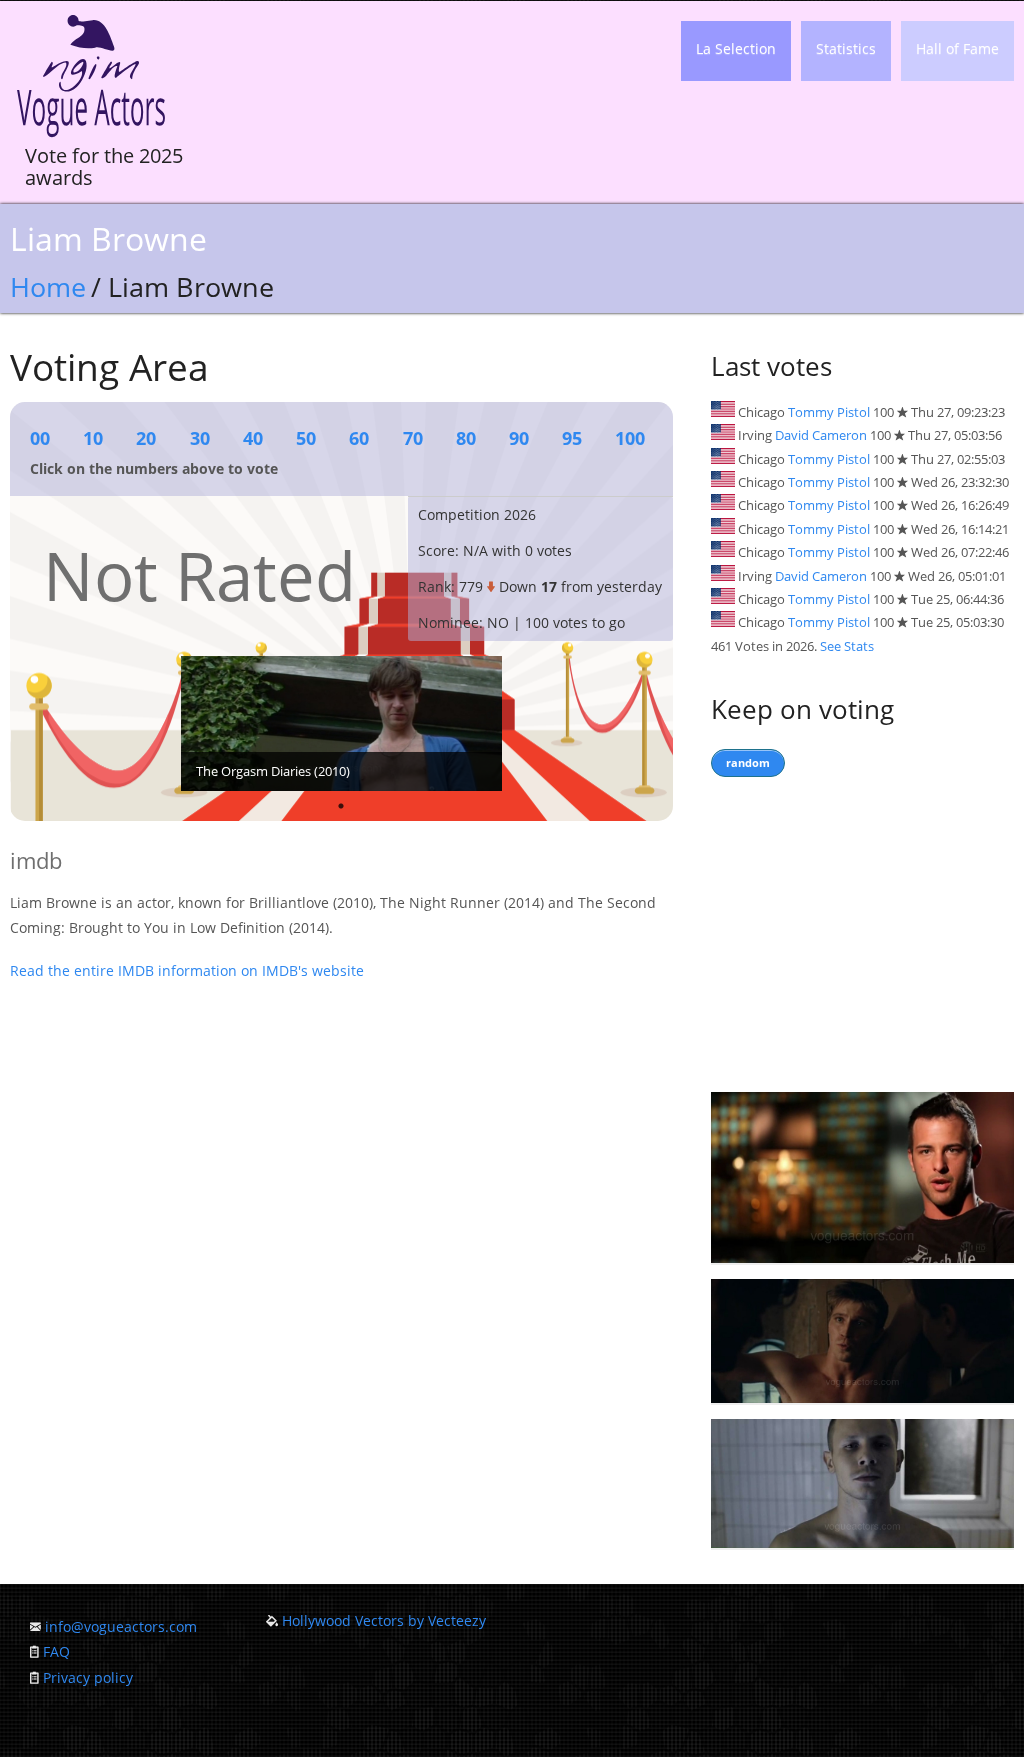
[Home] (91, 137)
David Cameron (821, 435)
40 (253, 438)
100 (630, 438)
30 (200, 438)
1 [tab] (341, 806)
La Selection (736, 48)
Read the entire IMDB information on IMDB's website (187, 970)
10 (93, 438)
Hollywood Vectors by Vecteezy (384, 1620)
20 (146, 438)
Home (48, 286)
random (748, 762)
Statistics (846, 48)
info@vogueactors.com (121, 1626)
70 (413, 438)
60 (359, 438)
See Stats (847, 646)
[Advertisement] (862, 930)
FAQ (56, 1651)
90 (519, 438)
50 (306, 438)
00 (40, 438)
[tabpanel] (341, 723)
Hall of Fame (957, 48)
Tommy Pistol (829, 412)
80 (466, 438)
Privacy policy (88, 1677)
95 (572, 438)
